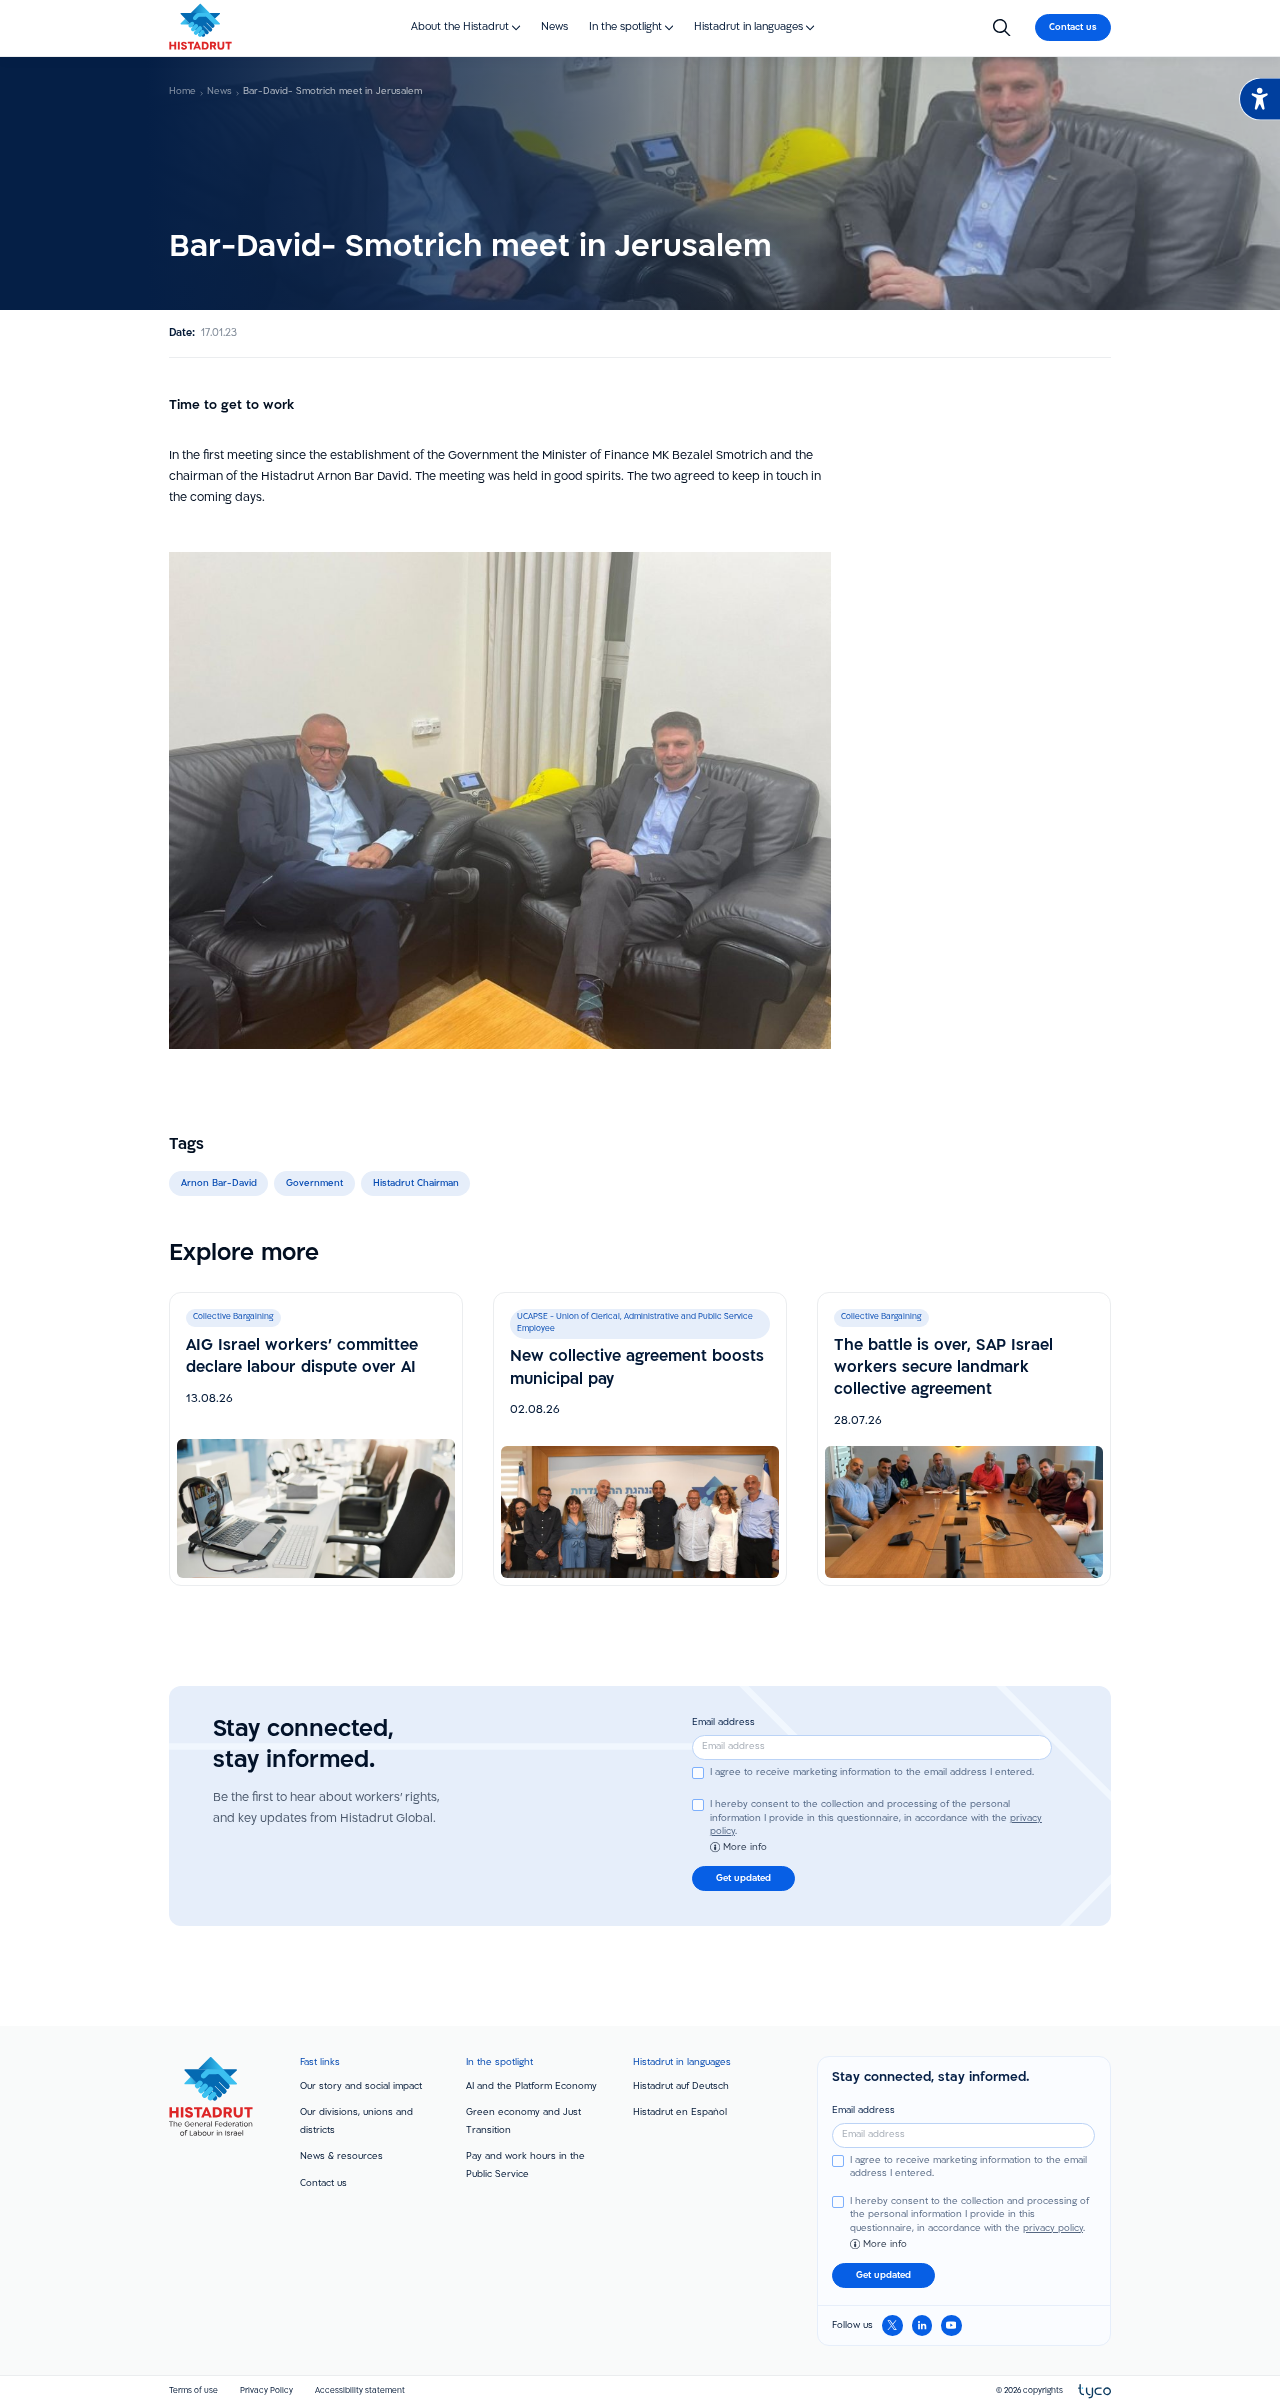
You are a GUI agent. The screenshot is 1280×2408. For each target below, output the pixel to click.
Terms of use (193, 2391)
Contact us (323, 2183)
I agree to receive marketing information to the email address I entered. (872, 1772)
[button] (466, 27)
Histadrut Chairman (416, 1183)
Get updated (743, 1878)
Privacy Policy (266, 2391)
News (219, 91)
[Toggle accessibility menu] (1259, 99)
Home (182, 91)
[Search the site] (1002, 28)
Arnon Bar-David (219, 1183)
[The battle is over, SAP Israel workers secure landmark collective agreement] (964, 1439)
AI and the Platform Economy (531, 2086)
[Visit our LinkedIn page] (922, 2325)
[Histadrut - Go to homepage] (200, 26)
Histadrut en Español (680, 2112)
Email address (723, 1722)
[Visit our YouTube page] (951, 2325)
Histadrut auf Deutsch (681, 2086)
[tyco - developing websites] (1094, 2392)
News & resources (341, 2156)
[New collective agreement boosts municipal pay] (640, 1439)
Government (314, 1183)
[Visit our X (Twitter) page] (892, 2325)
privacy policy (1053, 2228)
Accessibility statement (360, 2391)
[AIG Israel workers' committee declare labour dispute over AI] (316, 1439)
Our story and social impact (361, 2086)
